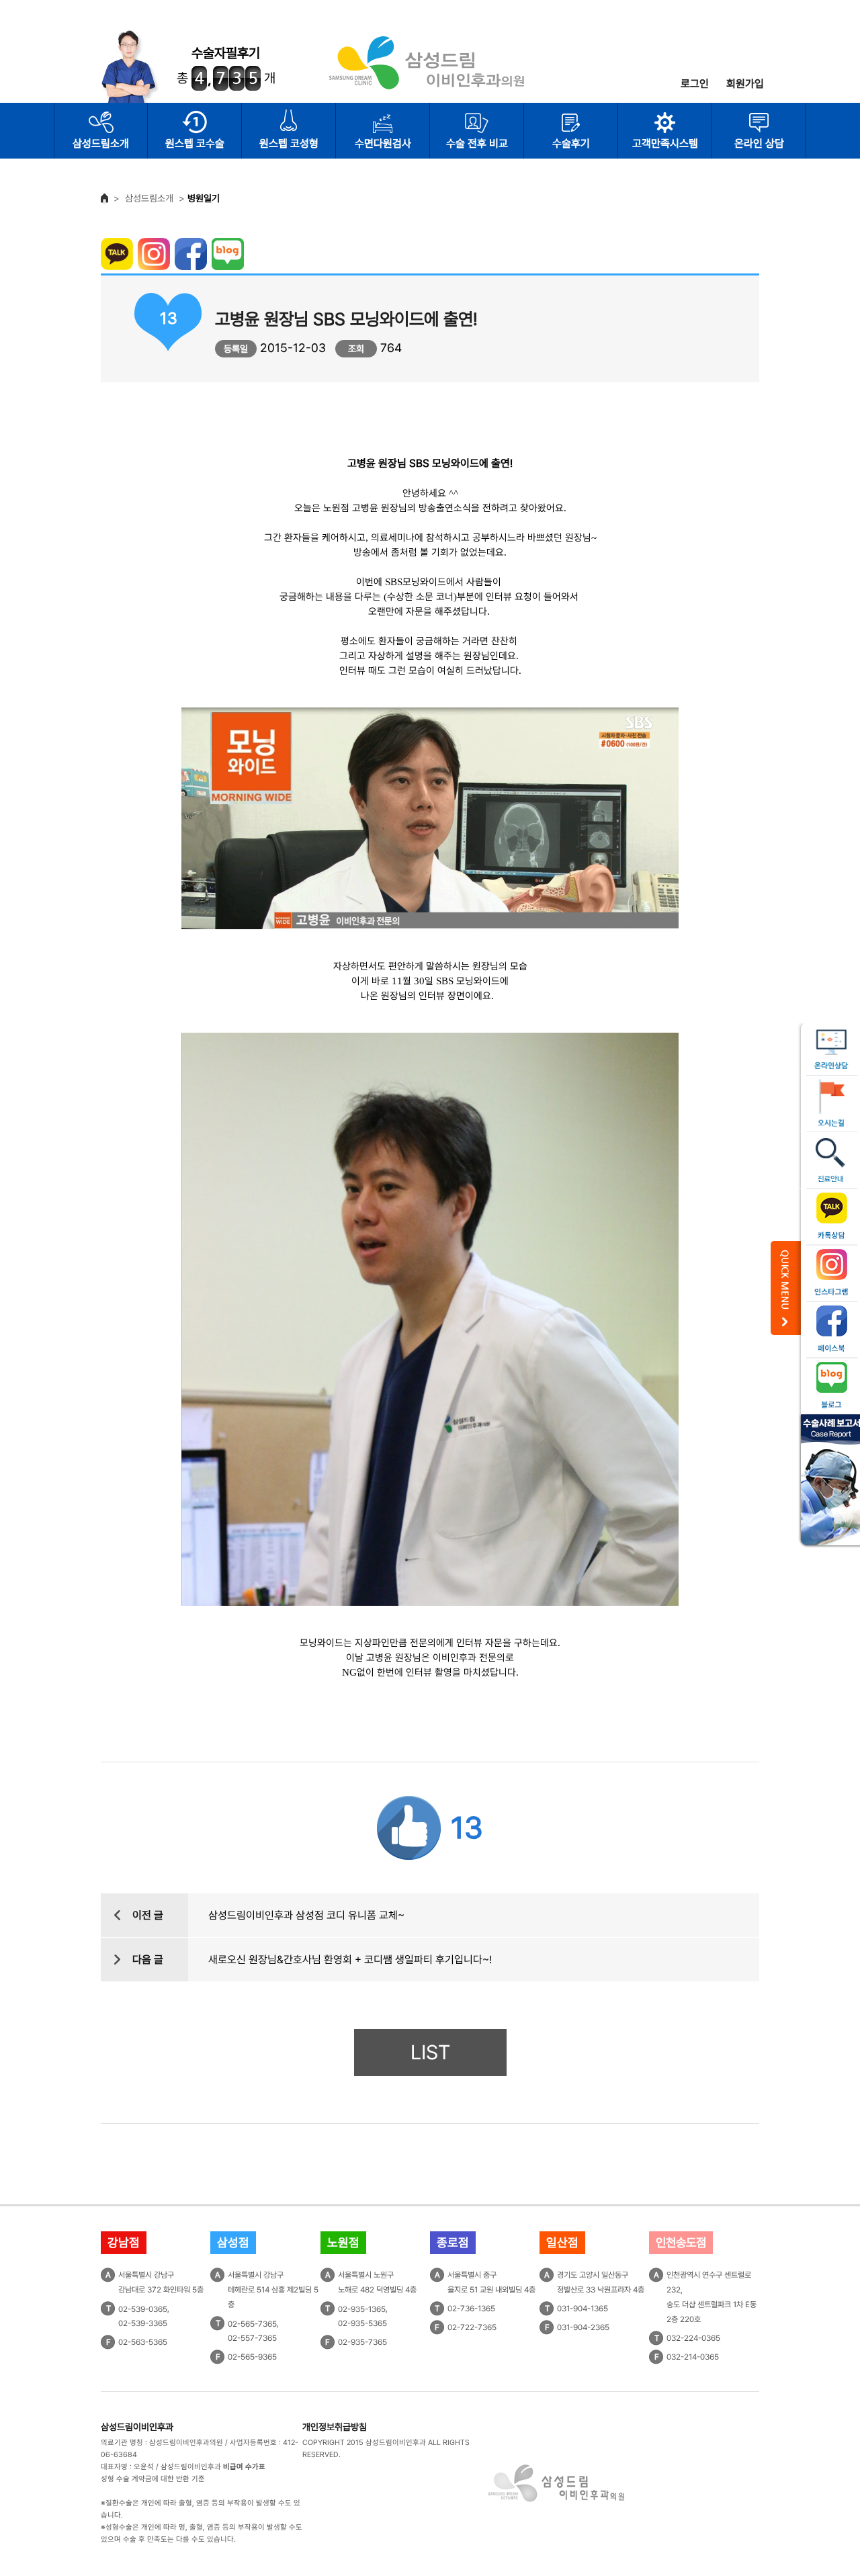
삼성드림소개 (101, 143)
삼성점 (233, 2242)
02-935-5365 (362, 2323)
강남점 (124, 2242)
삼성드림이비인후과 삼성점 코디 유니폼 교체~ (306, 1915)
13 (467, 1828)
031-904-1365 (583, 2309)
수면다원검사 (383, 143)
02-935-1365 (362, 2309)
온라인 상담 (759, 143)
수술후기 (571, 143)
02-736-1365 (471, 2309)
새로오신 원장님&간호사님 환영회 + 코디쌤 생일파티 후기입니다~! (350, 1960)
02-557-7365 (252, 2338)
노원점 (343, 2242)
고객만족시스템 (665, 143)
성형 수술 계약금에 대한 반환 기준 (153, 2479)
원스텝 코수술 (195, 143)
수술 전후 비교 (477, 143)
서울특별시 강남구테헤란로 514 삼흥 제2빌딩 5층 (273, 2290)
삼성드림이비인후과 (137, 2427)
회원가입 (745, 84)
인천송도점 (681, 2242)
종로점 (453, 2242)
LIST (430, 2052)
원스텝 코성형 (289, 143)
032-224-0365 (693, 2338)
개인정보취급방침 (335, 2427)
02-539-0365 (143, 2309)
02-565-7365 (252, 2323)
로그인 (695, 84)
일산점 (562, 2242)
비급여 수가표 (244, 2467)
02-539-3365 (143, 2323)
